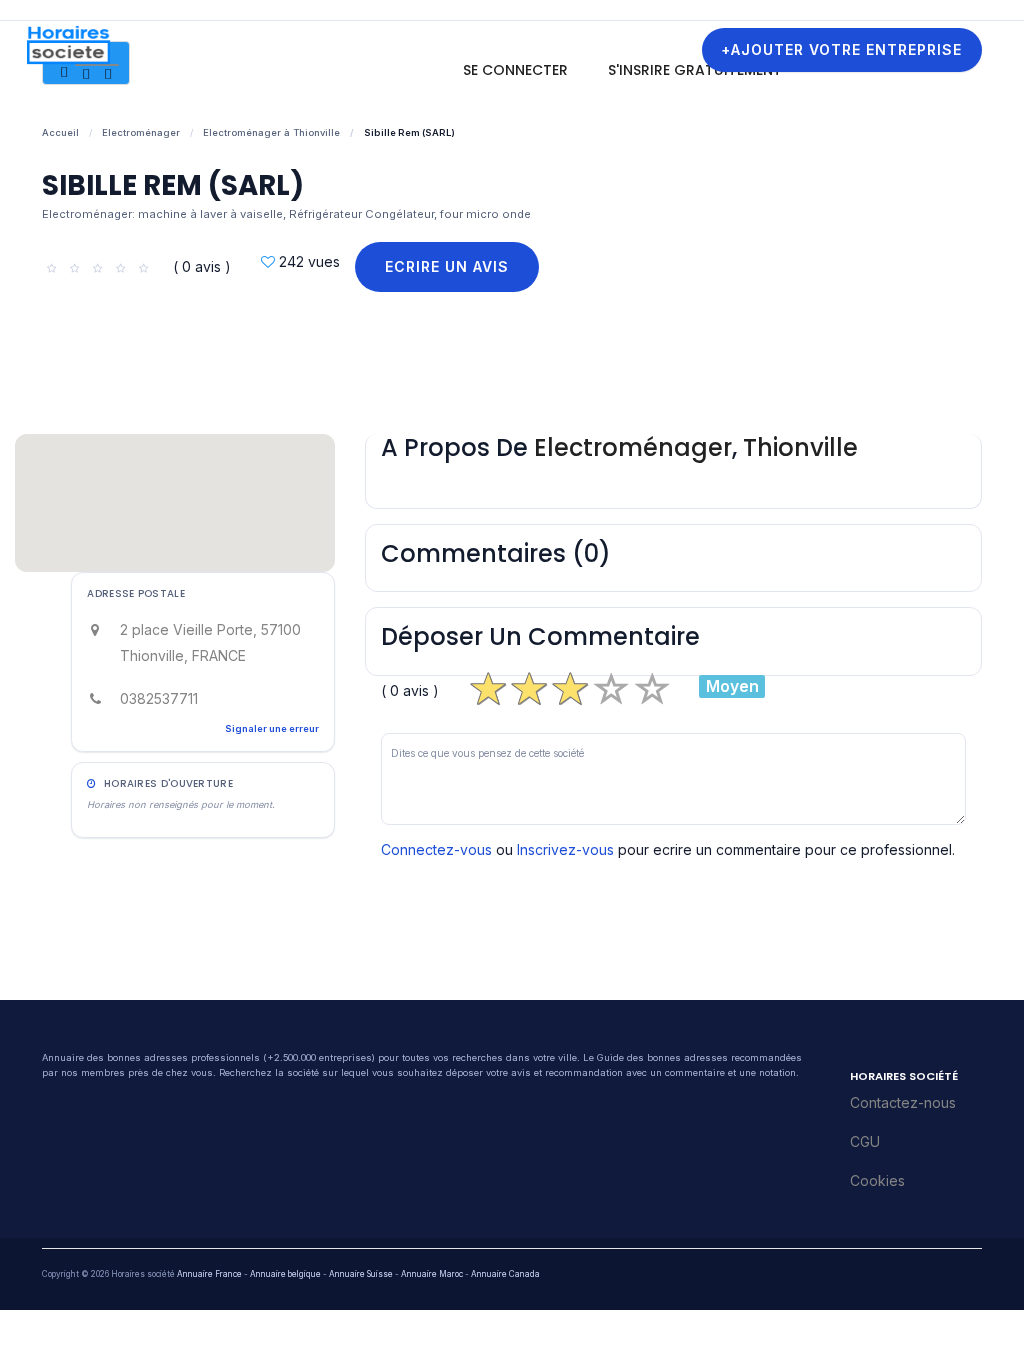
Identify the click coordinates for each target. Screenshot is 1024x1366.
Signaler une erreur (272, 728)
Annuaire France (209, 1274)
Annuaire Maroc (432, 1274)
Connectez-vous (436, 849)
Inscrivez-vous (565, 849)
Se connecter (515, 70)
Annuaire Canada (505, 1274)
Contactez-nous (903, 1102)
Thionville (800, 447)
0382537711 (159, 698)
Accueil (60, 132)
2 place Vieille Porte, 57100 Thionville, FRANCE (210, 642)
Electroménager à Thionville (271, 132)
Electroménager (141, 132)
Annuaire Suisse (361, 1274)
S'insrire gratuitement (695, 70)
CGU (865, 1141)
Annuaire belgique (285, 1274)
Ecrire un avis (447, 266)
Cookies (877, 1180)
